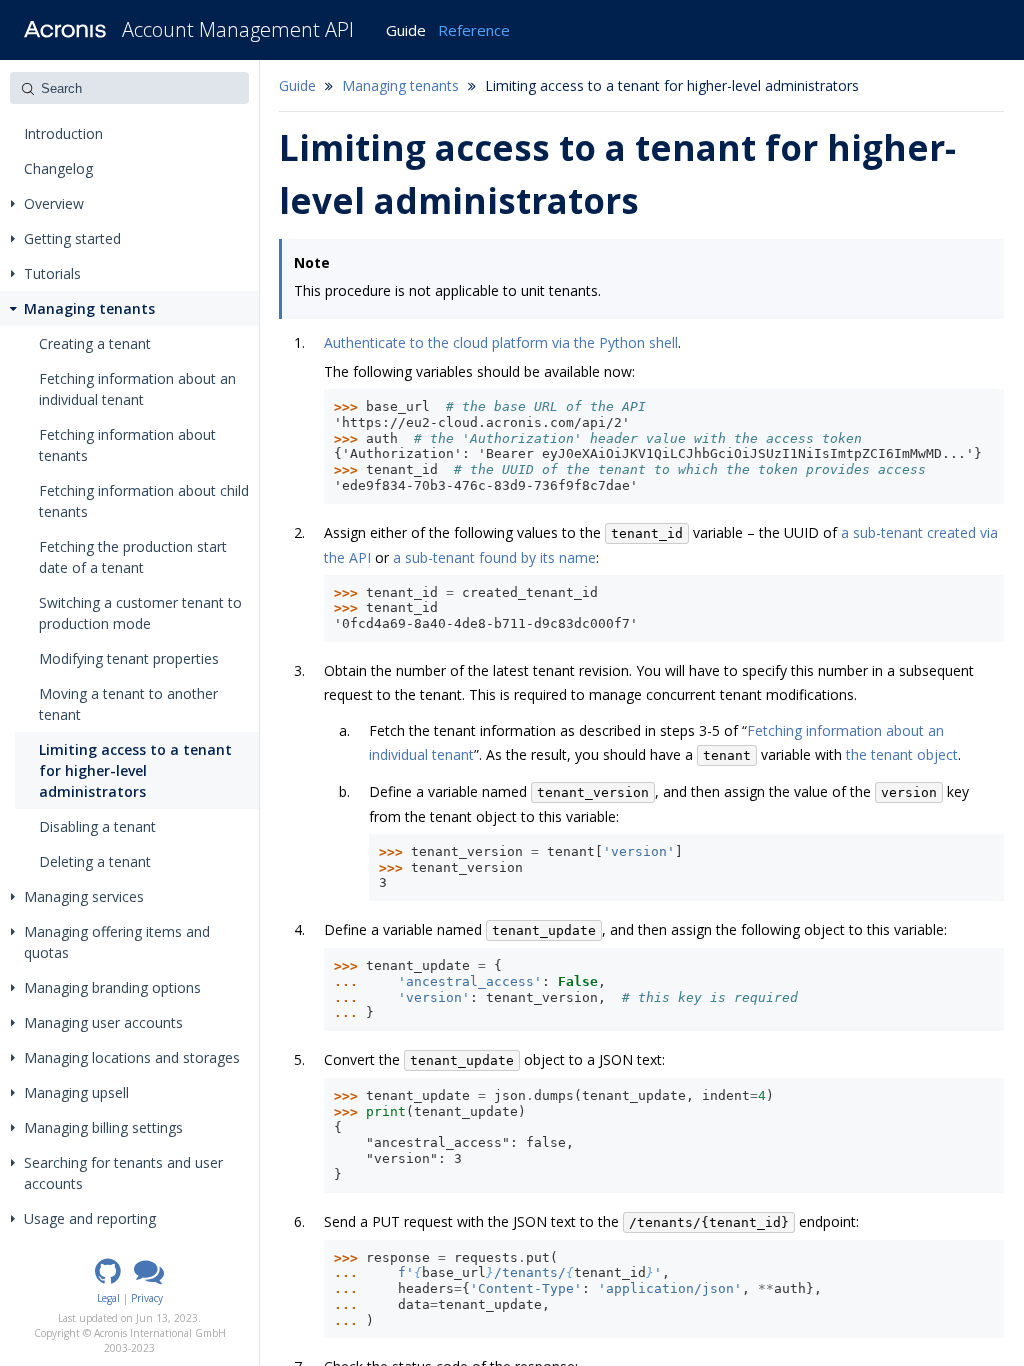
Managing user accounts (103, 1022)
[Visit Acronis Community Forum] (149, 1278)
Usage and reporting (90, 1218)
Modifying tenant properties (129, 658)
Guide (406, 30)
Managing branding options (112, 987)
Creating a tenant (95, 343)
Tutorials (52, 273)
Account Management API (238, 29)
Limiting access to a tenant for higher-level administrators (135, 770)
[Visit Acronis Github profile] (108, 1278)
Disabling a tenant (97, 826)
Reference (474, 30)
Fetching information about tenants (127, 445)
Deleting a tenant (95, 861)
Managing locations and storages (132, 1057)
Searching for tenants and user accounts (123, 1173)
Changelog (58, 168)
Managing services (84, 896)
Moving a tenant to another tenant (128, 704)
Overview (54, 203)
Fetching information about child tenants (144, 501)
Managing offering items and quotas (117, 942)
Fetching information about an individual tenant (137, 389)
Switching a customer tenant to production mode (140, 613)
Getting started (72, 238)
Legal (108, 1298)
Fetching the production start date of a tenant (133, 557)
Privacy (147, 1298)
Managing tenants (89, 308)
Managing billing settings (103, 1127)
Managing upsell (76, 1092)
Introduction (63, 133)
